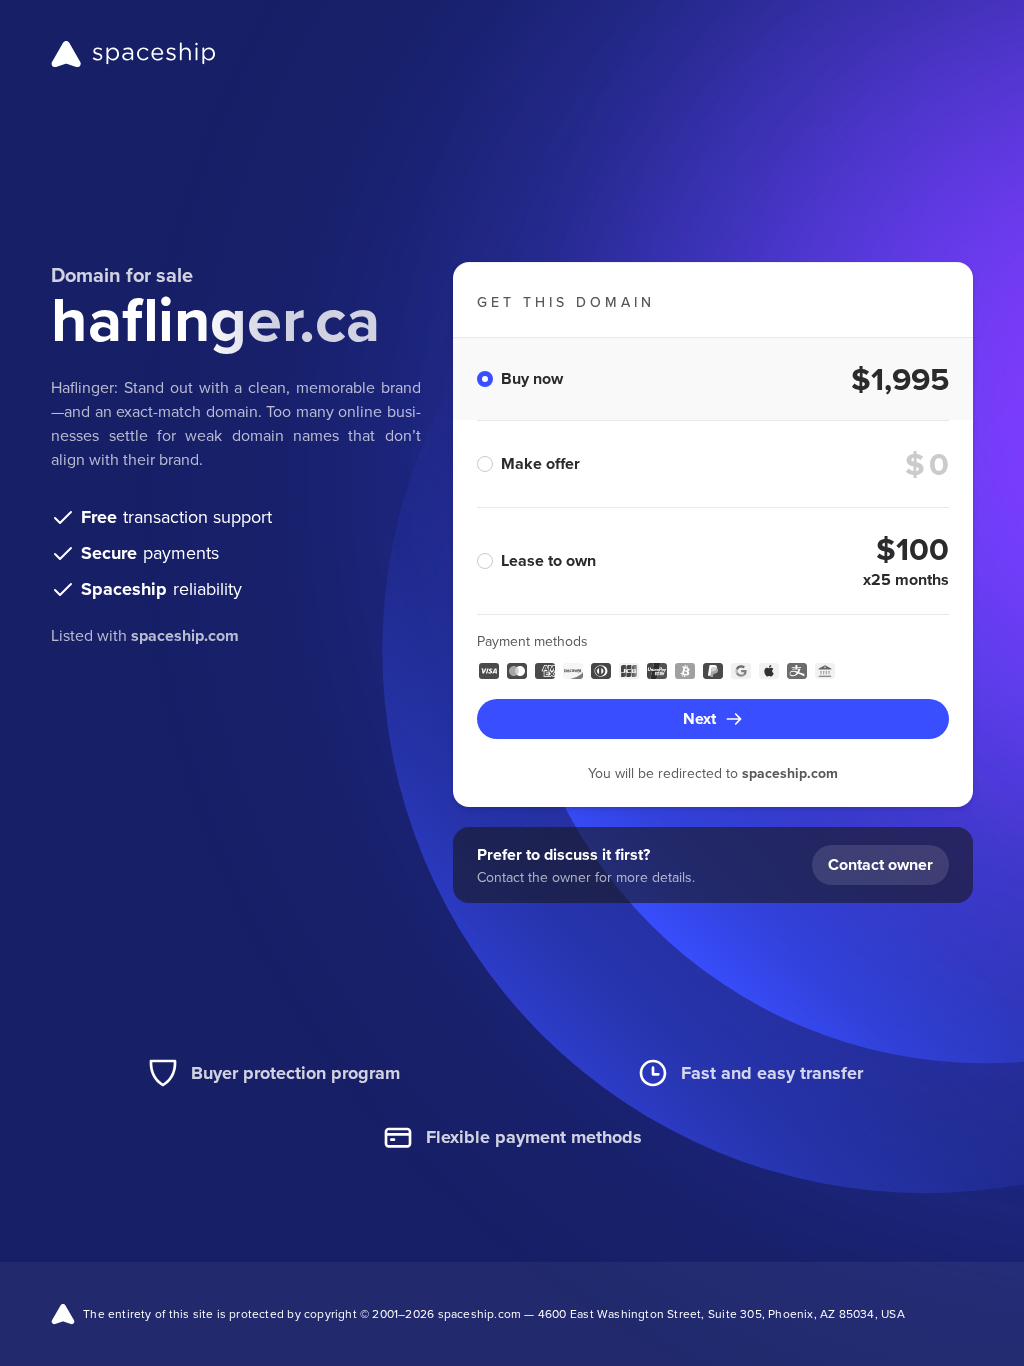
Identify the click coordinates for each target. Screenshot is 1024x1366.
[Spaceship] (133, 54)
